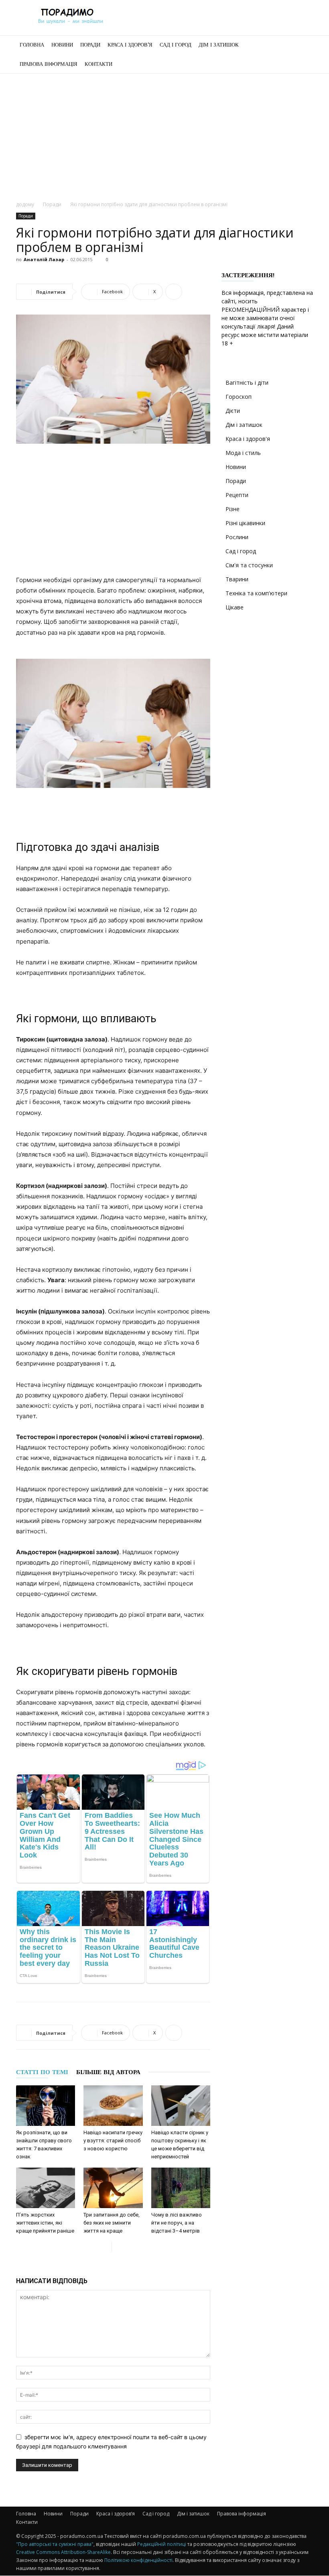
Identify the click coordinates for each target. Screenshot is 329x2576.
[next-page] (118, 2247)
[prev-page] (105, 2247)
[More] (174, 292)
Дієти (233, 411)
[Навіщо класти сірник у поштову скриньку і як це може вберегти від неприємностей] (181, 2106)
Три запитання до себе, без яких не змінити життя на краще (112, 2223)
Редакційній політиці (162, 2544)
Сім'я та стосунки (249, 565)
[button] (303, 45)
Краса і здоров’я (130, 45)
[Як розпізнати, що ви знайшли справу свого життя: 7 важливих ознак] (46, 2106)
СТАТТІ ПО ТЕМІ (42, 2072)
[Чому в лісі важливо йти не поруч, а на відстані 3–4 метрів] (181, 2188)
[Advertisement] (164, 134)
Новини (62, 45)
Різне (233, 509)
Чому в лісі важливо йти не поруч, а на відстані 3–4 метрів (177, 2223)
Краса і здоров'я (248, 439)
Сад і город (176, 45)
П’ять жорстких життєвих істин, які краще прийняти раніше (45, 2223)
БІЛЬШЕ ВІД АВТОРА (108, 2072)
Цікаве (235, 607)
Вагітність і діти (247, 383)
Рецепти (237, 495)
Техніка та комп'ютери (256, 593)
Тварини (237, 579)
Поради (90, 45)
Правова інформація (49, 64)
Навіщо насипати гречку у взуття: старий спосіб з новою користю (113, 2141)
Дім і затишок (219, 45)
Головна (32, 45)
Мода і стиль (243, 453)
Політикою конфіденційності (138, 2560)
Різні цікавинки (245, 523)
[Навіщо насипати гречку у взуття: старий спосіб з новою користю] (113, 2106)
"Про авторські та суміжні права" (55, 2544)
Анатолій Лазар (44, 259)
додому (25, 204)
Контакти (98, 64)
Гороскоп (239, 397)
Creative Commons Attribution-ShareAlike (63, 2552)
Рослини (237, 537)
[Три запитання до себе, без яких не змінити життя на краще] (113, 2188)
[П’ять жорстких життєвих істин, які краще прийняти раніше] (46, 2188)
